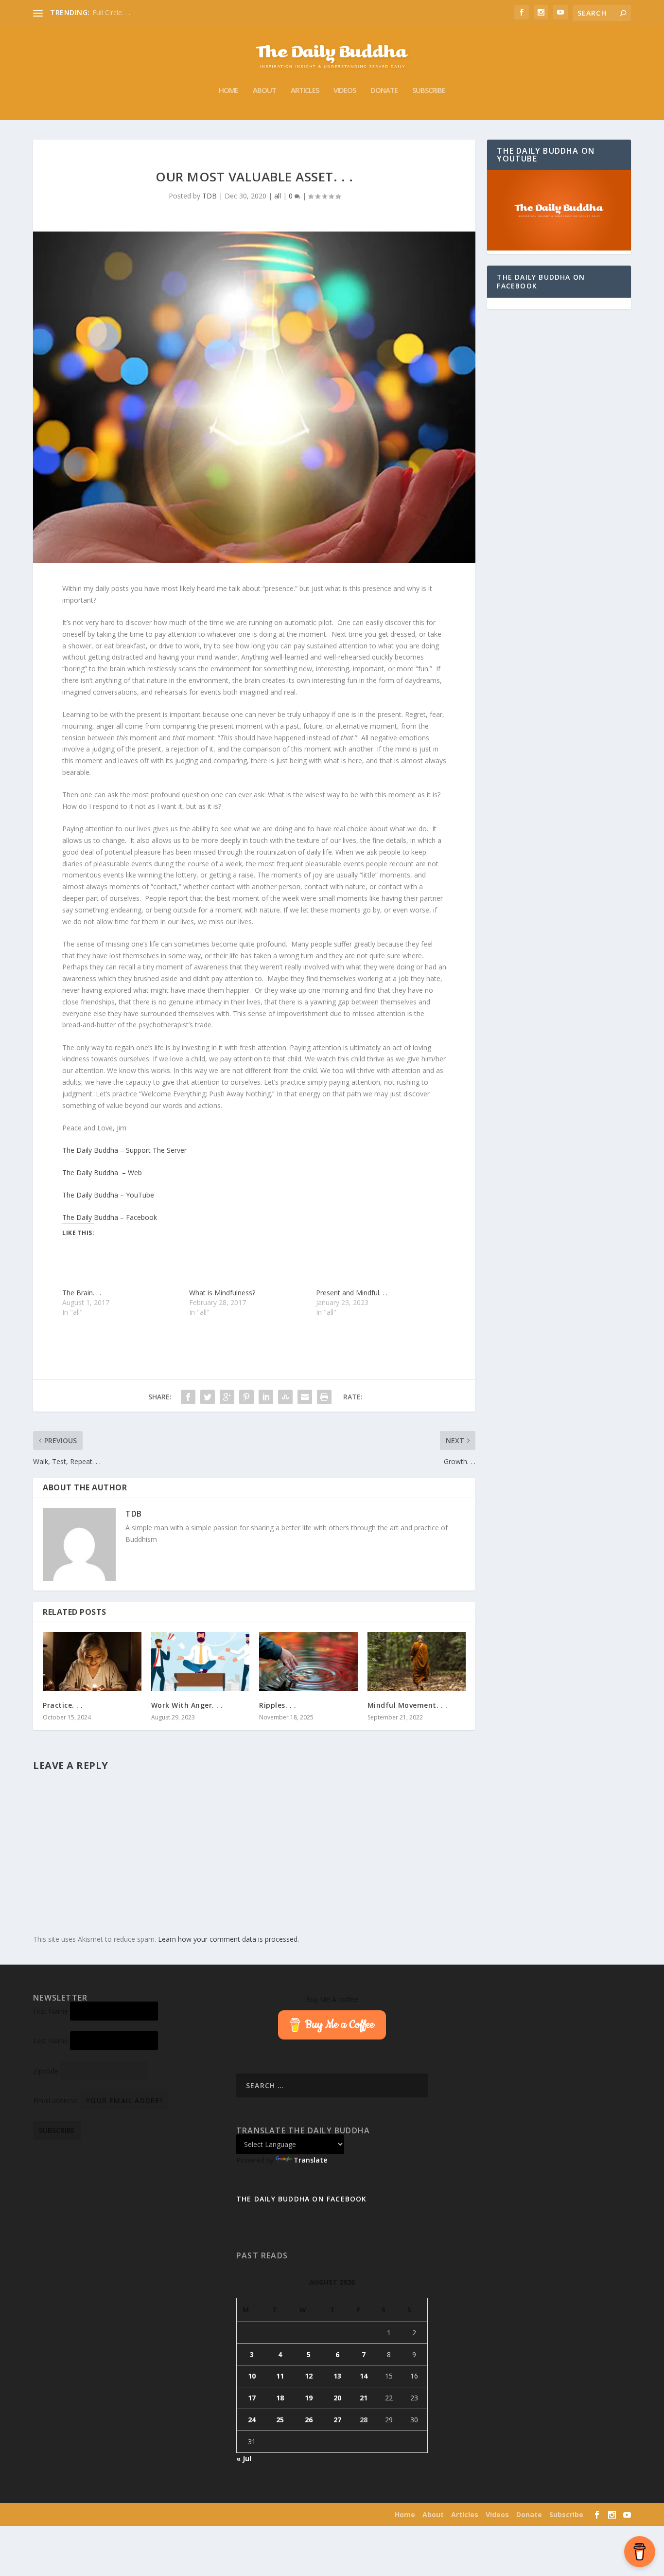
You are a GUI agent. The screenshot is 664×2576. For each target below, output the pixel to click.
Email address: (57, 2101)
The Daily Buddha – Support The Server (124, 1150)
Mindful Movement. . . (408, 1705)
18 (280, 2398)
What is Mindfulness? (222, 1293)
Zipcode (46, 2071)
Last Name (51, 2041)
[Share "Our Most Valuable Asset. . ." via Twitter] (208, 1397)
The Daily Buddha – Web (102, 1172)
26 (309, 2420)
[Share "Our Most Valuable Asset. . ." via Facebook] (188, 1397)
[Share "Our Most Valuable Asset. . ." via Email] (305, 1397)
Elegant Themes (96, 2515)
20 (337, 2398)
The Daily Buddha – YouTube (108, 1195)
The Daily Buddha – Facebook (110, 1217)
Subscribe (429, 90)
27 (337, 2420)
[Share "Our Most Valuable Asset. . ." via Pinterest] (246, 1397)
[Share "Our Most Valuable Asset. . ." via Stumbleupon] (285, 1397)
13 (337, 2376)
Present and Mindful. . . (352, 1293)
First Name (51, 2011)
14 (364, 2376)
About (264, 90)
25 (280, 2420)
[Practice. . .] (92, 1662)
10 (252, 2376)
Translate (310, 2160)
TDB (210, 196)
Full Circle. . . (111, 12)
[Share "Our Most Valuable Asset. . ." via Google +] (227, 1397)
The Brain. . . (82, 1293)
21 (364, 2398)
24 (252, 2420)
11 (280, 2376)
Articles (305, 90)
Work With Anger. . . (187, 1705)
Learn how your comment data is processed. (228, 1939)
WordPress (179, 2515)
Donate (384, 90)
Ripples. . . (278, 1705)
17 (252, 2398)
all (278, 196)
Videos (345, 90)
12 (309, 2376)
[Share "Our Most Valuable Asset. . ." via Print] (324, 1397)
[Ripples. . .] (308, 1662)
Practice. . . (63, 1705)
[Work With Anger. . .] (201, 1662)
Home (228, 90)
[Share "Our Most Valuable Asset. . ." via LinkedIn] (266, 1397)
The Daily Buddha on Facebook (541, 281)
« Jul (244, 2459)
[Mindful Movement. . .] (417, 1662)
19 (309, 2398)
